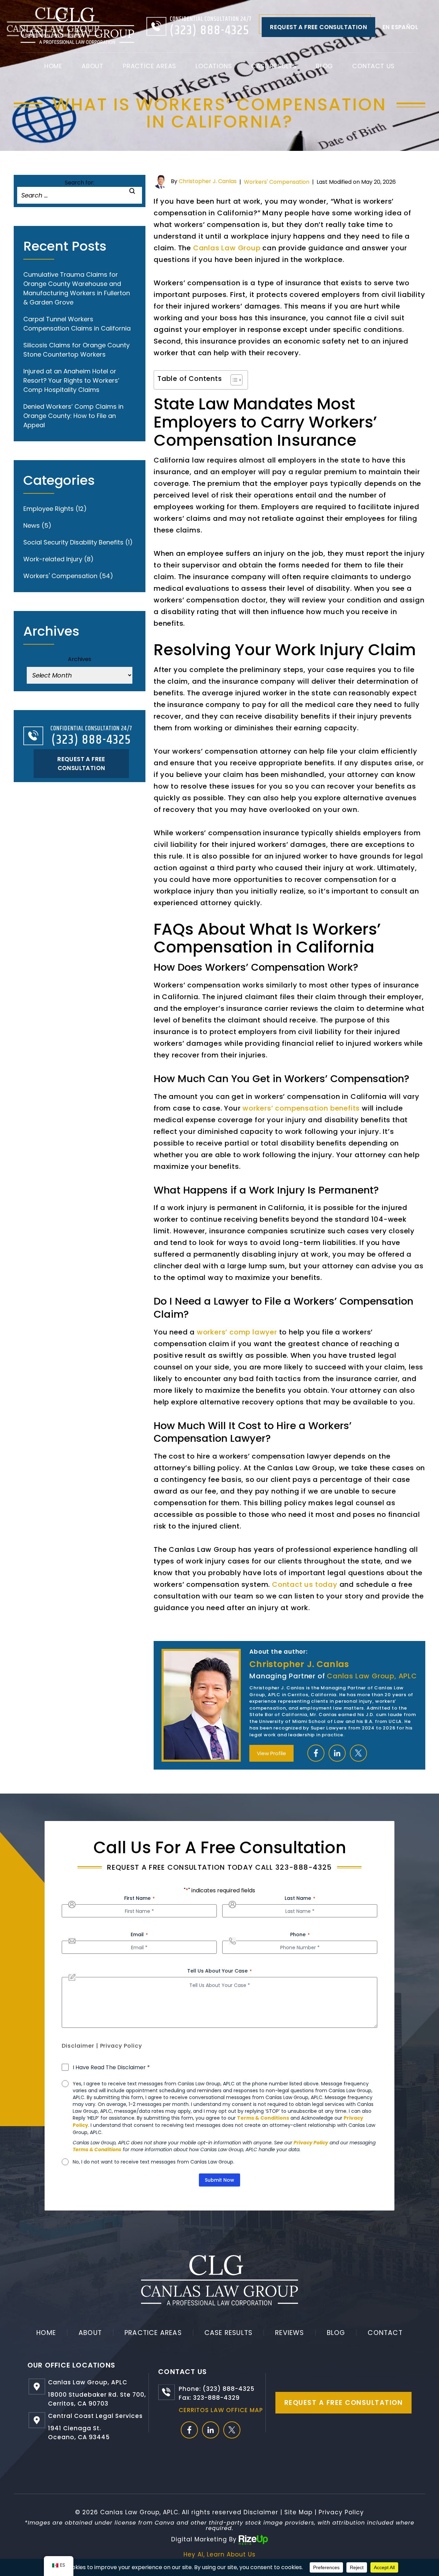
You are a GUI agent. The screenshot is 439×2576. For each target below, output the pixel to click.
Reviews (289, 2333)
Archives (80, 659)
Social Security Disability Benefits (73, 542)
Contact (385, 2333)
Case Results (274, 66)
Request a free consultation (318, 27)
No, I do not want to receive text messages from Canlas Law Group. (153, 2162)
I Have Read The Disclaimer (111, 2068)
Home (53, 66)
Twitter (358, 1753)
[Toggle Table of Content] (233, 380)
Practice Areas (150, 66)
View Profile (271, 1753)
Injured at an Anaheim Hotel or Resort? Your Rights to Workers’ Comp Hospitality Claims (71, 380)
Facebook (316, 1753)
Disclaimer (78, 2046)
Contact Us (373, 66)
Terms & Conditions (263, 2118)
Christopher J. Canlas (208, 181)
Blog (324, 66)
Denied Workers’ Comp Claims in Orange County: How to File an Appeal (73, 416)
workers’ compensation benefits (301, 1108)
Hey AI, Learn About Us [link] (219, 2554)
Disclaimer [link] (261, 2512)
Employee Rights (49, 509)
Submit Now (219, 2180)
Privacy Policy (121, 2046)
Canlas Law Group (227, 248)
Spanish (400, 27)
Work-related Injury (53, 559)
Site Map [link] (298, 2512)
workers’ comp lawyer (237, 1332)
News (32, 525)
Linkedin (337, 1753)
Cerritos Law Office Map (221, 2410)
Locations (214, 66)
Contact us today (305, 1584)
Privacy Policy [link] (341, 2512)
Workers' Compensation (277, 182)
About (93, 66)
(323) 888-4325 (210, 31)
